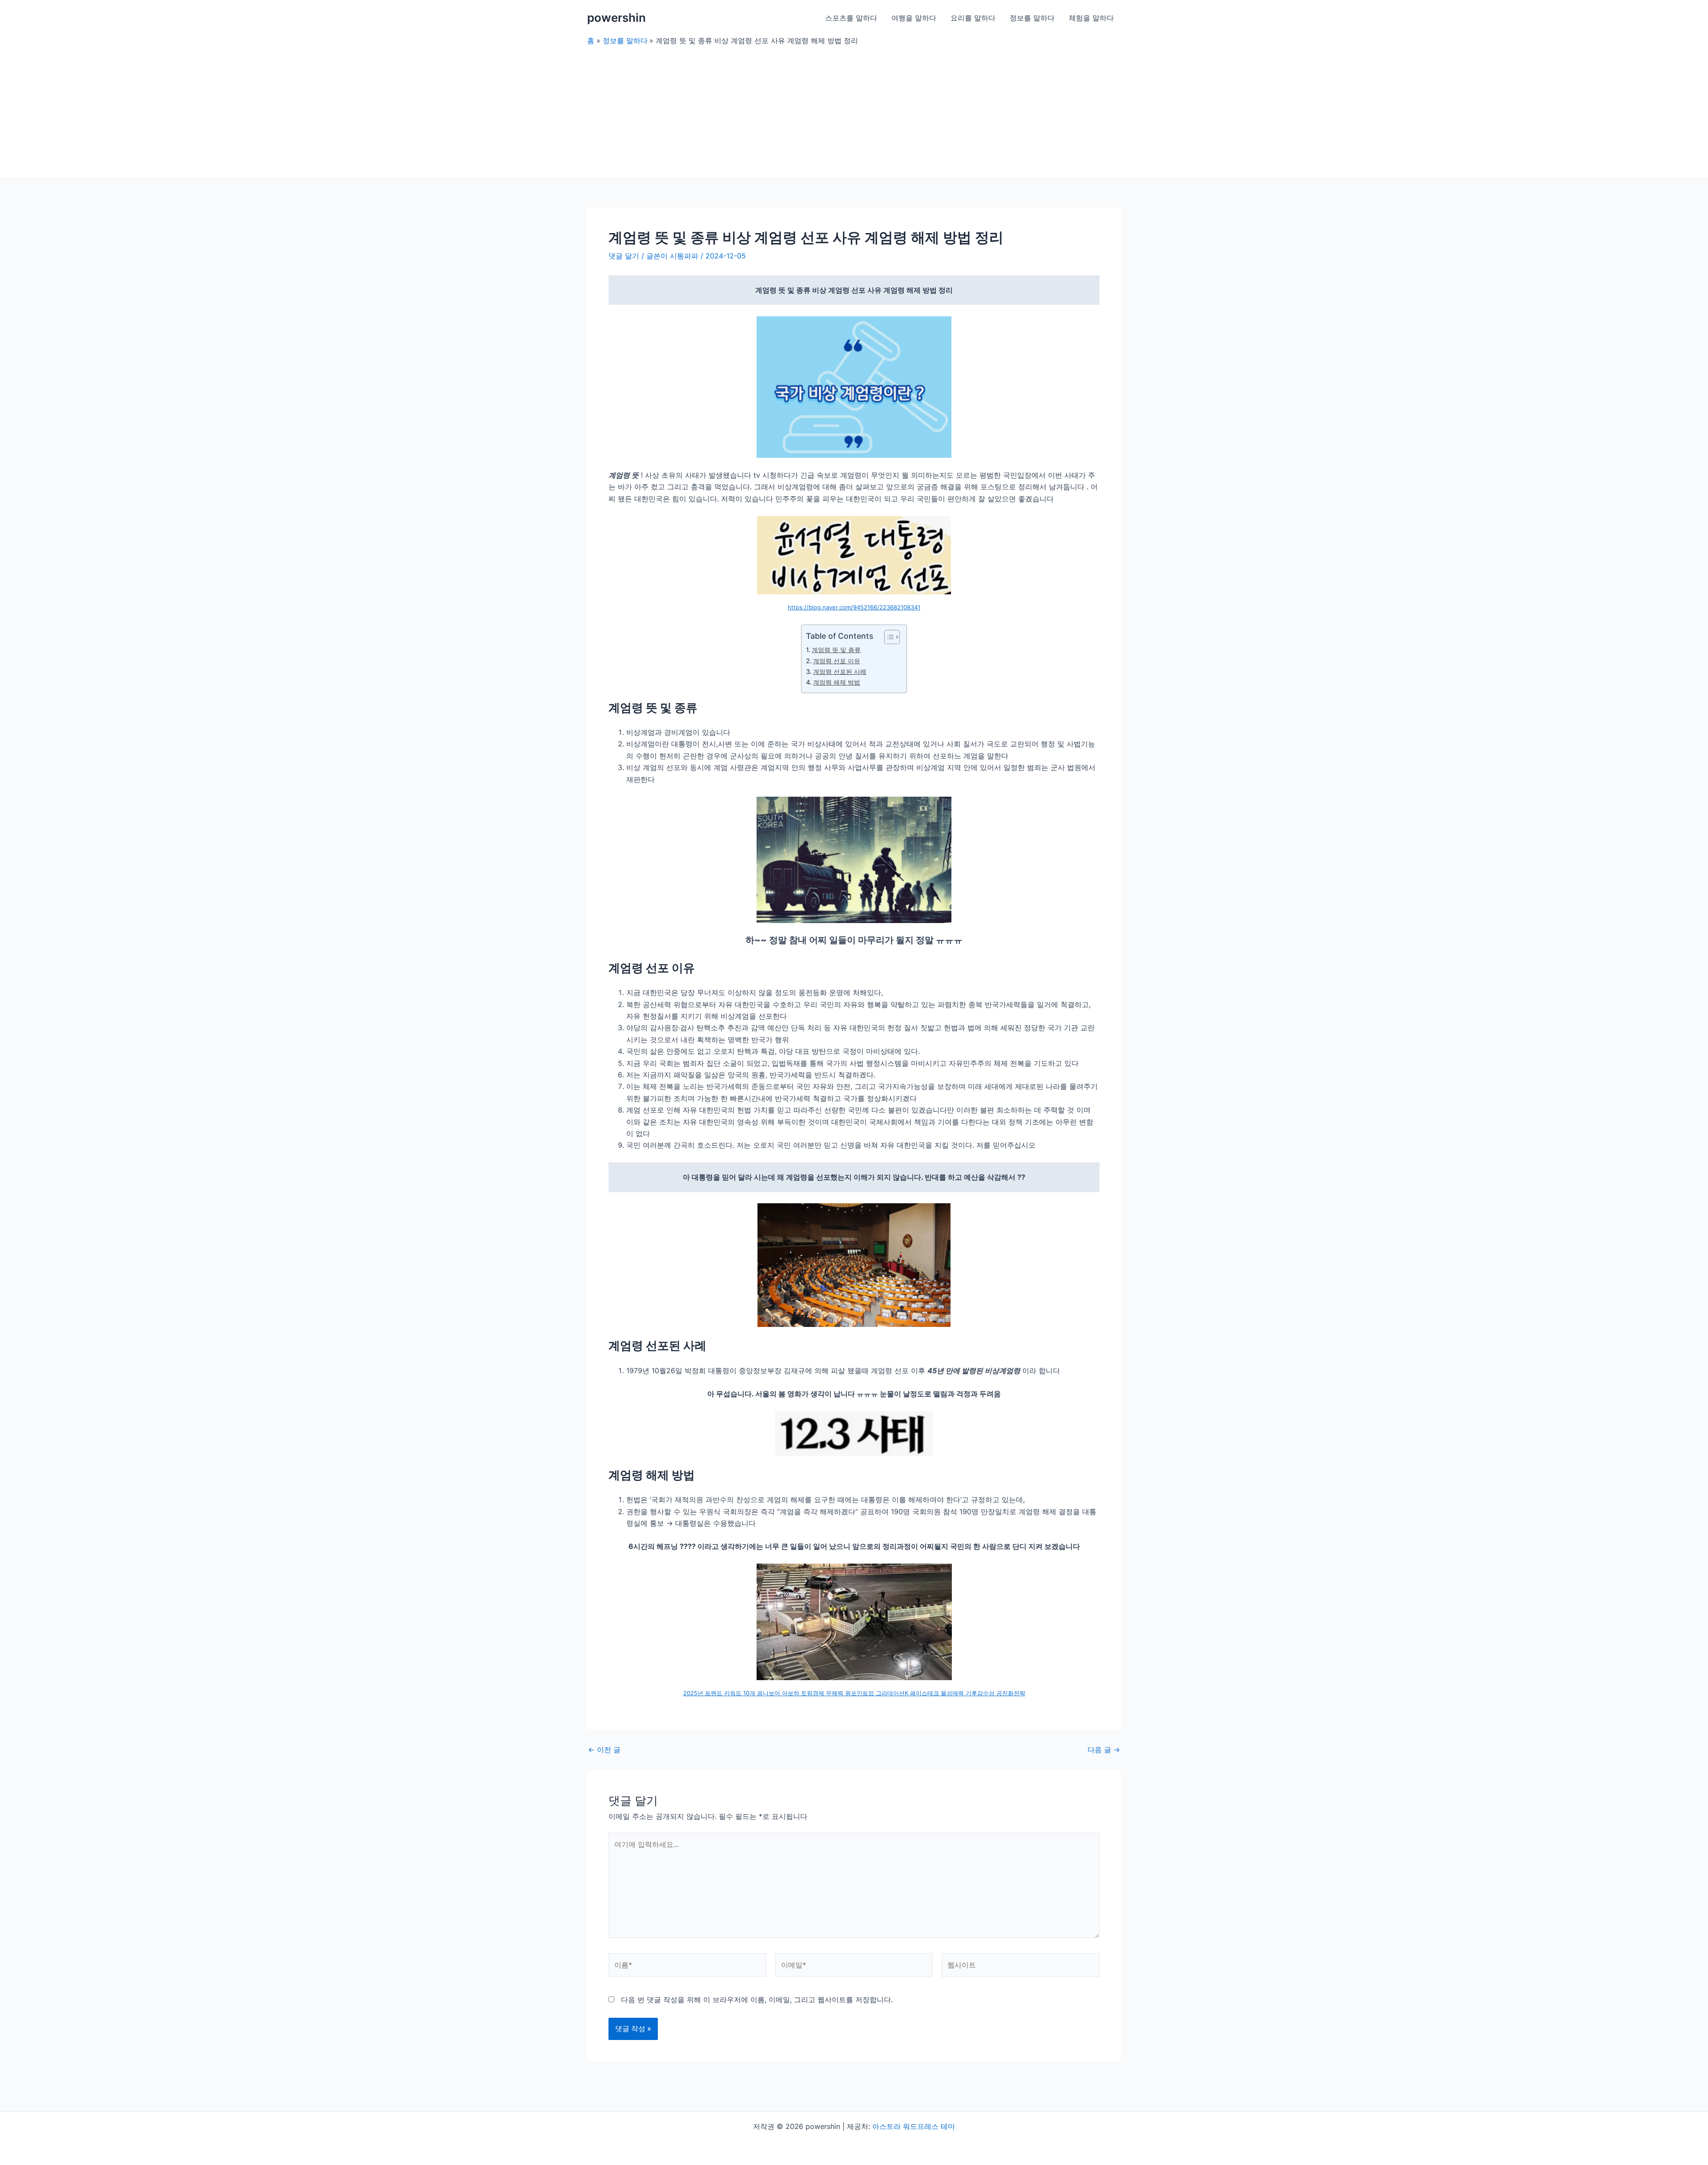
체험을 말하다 (1091, 18)
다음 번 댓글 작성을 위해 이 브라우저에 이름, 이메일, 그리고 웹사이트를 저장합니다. (757, 2000)
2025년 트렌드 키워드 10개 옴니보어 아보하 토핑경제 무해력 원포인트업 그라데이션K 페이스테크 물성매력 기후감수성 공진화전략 (854, 1693)
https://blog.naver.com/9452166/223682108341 (854, 607)
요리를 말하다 (973, 18)
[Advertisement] (854, 112)
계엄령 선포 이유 (837, 661)
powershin (616, 18)
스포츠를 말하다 (851, 18)
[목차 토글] (888, 637)
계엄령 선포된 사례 (840, 671)
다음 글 (1104, 1750)
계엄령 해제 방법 (837, 682)
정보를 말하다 (1032, 18)
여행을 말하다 (914, 18)
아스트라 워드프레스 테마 (914, 2126)
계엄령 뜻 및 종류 (836, 650)
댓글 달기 (624, 256)
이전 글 (604, 1750)
